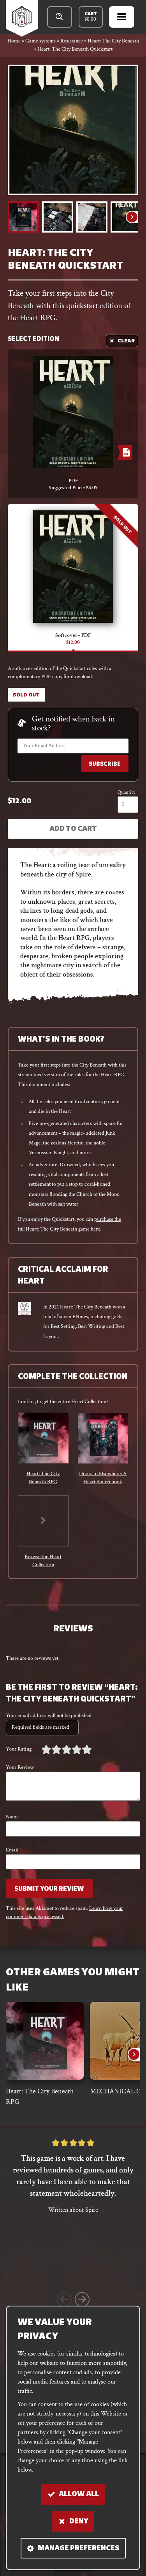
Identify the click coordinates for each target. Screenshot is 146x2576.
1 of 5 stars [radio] (46, 1749)
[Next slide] (132, 217)
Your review (22, 1767)
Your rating (20, 1749)
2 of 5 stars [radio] (51, 1749)
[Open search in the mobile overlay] (60, 17)
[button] (23, 217)
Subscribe (105, 764)
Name (14, 1817)
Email (14, 1850)
